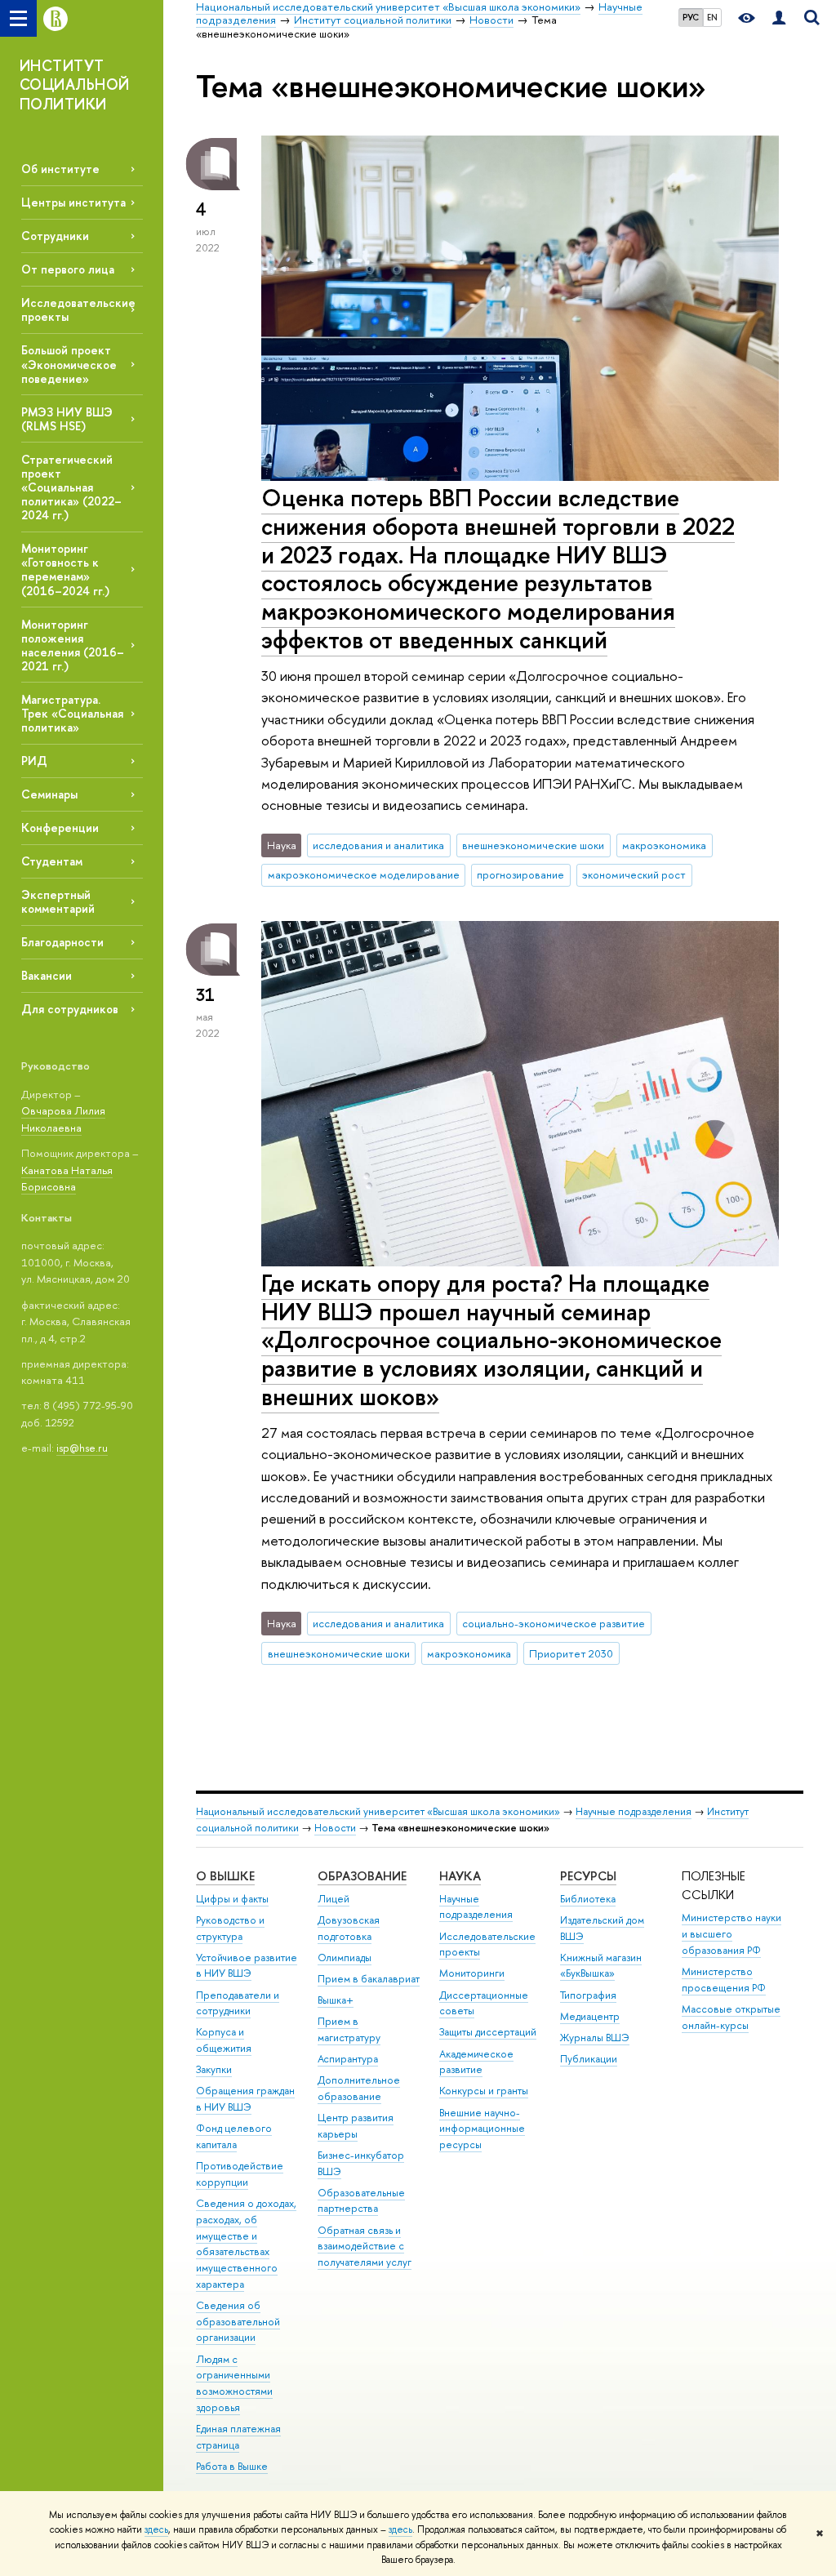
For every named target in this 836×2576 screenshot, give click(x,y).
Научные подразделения (634, 1811)
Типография (588, 1995)
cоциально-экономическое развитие (554, 1623)
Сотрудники (55, 236)
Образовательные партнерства (361, 2201)
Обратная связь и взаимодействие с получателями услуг (365, 2247)
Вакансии (47, 975)
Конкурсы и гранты (484, 2091)
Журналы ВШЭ (595, 2038)
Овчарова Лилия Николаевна (63, 1119)
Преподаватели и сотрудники (238, 2003)
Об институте (60, 169)
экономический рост (634, 874)
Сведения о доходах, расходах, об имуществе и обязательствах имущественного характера (246, 2244)
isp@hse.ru (82, 1448)
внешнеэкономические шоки (533, 845)
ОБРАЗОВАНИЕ (362, 1876)
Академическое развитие (476, 2062)
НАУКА (460, 1876)
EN (712, 17)
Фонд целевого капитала (234, 2136)
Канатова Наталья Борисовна (67, 1179)
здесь (156, 2529)
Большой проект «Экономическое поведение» (69, 364)
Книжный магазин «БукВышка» (601, 1966)
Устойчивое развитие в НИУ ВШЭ (247, 1966)
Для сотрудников (70, 1009)
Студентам (52, 861)
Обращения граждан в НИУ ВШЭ (245, 2099)
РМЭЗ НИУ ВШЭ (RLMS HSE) (67, 419)
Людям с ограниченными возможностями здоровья (234, 2383)
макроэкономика (664, 845)
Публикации (589, 2059)
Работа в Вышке (232, 2466)
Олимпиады (345, 1958)
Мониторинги (472, 1973)
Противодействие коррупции (240, 2174)
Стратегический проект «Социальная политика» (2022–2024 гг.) (71, 487)
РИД (34, 761)
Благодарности (62, 942)
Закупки (214, 2069)
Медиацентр (590, 2016)
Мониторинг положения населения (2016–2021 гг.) (73, 645)
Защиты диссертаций (488, 2032)
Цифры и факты (232, 1899)
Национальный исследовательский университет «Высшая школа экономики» (378, 1811)
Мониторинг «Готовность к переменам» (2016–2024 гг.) (65, 569)
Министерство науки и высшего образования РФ (731, 1934)
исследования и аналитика (378, 845)
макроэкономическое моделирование (364, 874)
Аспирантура (348, 2059)
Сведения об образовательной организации (238, 2322)
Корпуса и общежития (224, 2040)
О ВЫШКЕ (225, 1876)
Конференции (60, 828)
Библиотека (588, 1899)
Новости (335, 1828)
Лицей (334, 1899)
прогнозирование (520, 874)
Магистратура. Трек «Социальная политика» (72, 713)
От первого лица (68, 269)
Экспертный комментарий (58, 901)
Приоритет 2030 (571, 1653)
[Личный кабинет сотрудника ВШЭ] (779, 18)
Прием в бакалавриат (369, 1979)
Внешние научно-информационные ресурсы (482, 2129)
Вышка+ (336, 2000)
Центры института (73, 202)
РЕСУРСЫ (588, 1876)
